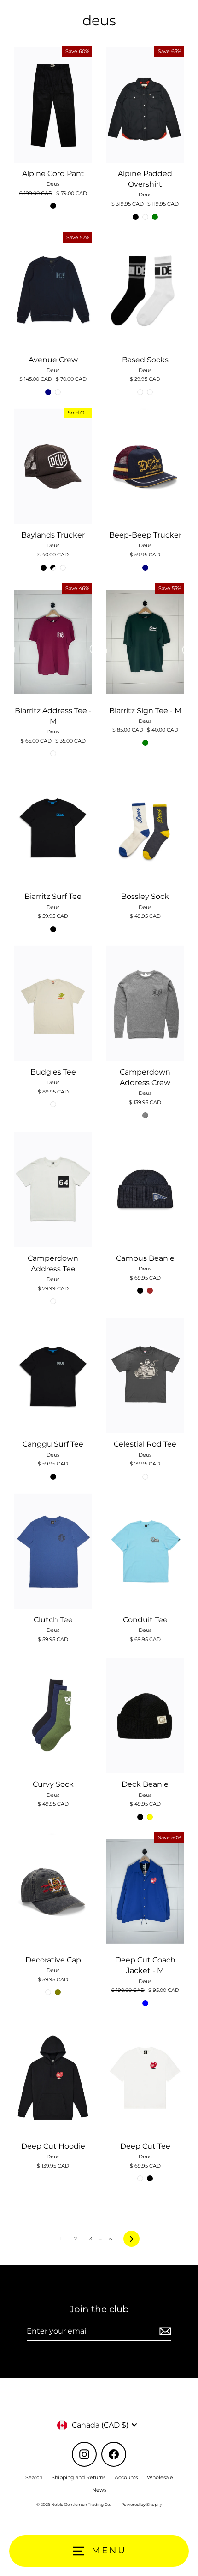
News (99, 2490)
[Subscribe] (164, 2332)
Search (34, 2477)
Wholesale (160, 2477)
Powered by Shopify (142, 2504)
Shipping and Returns (79, 2477)
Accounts (126, 2477)
